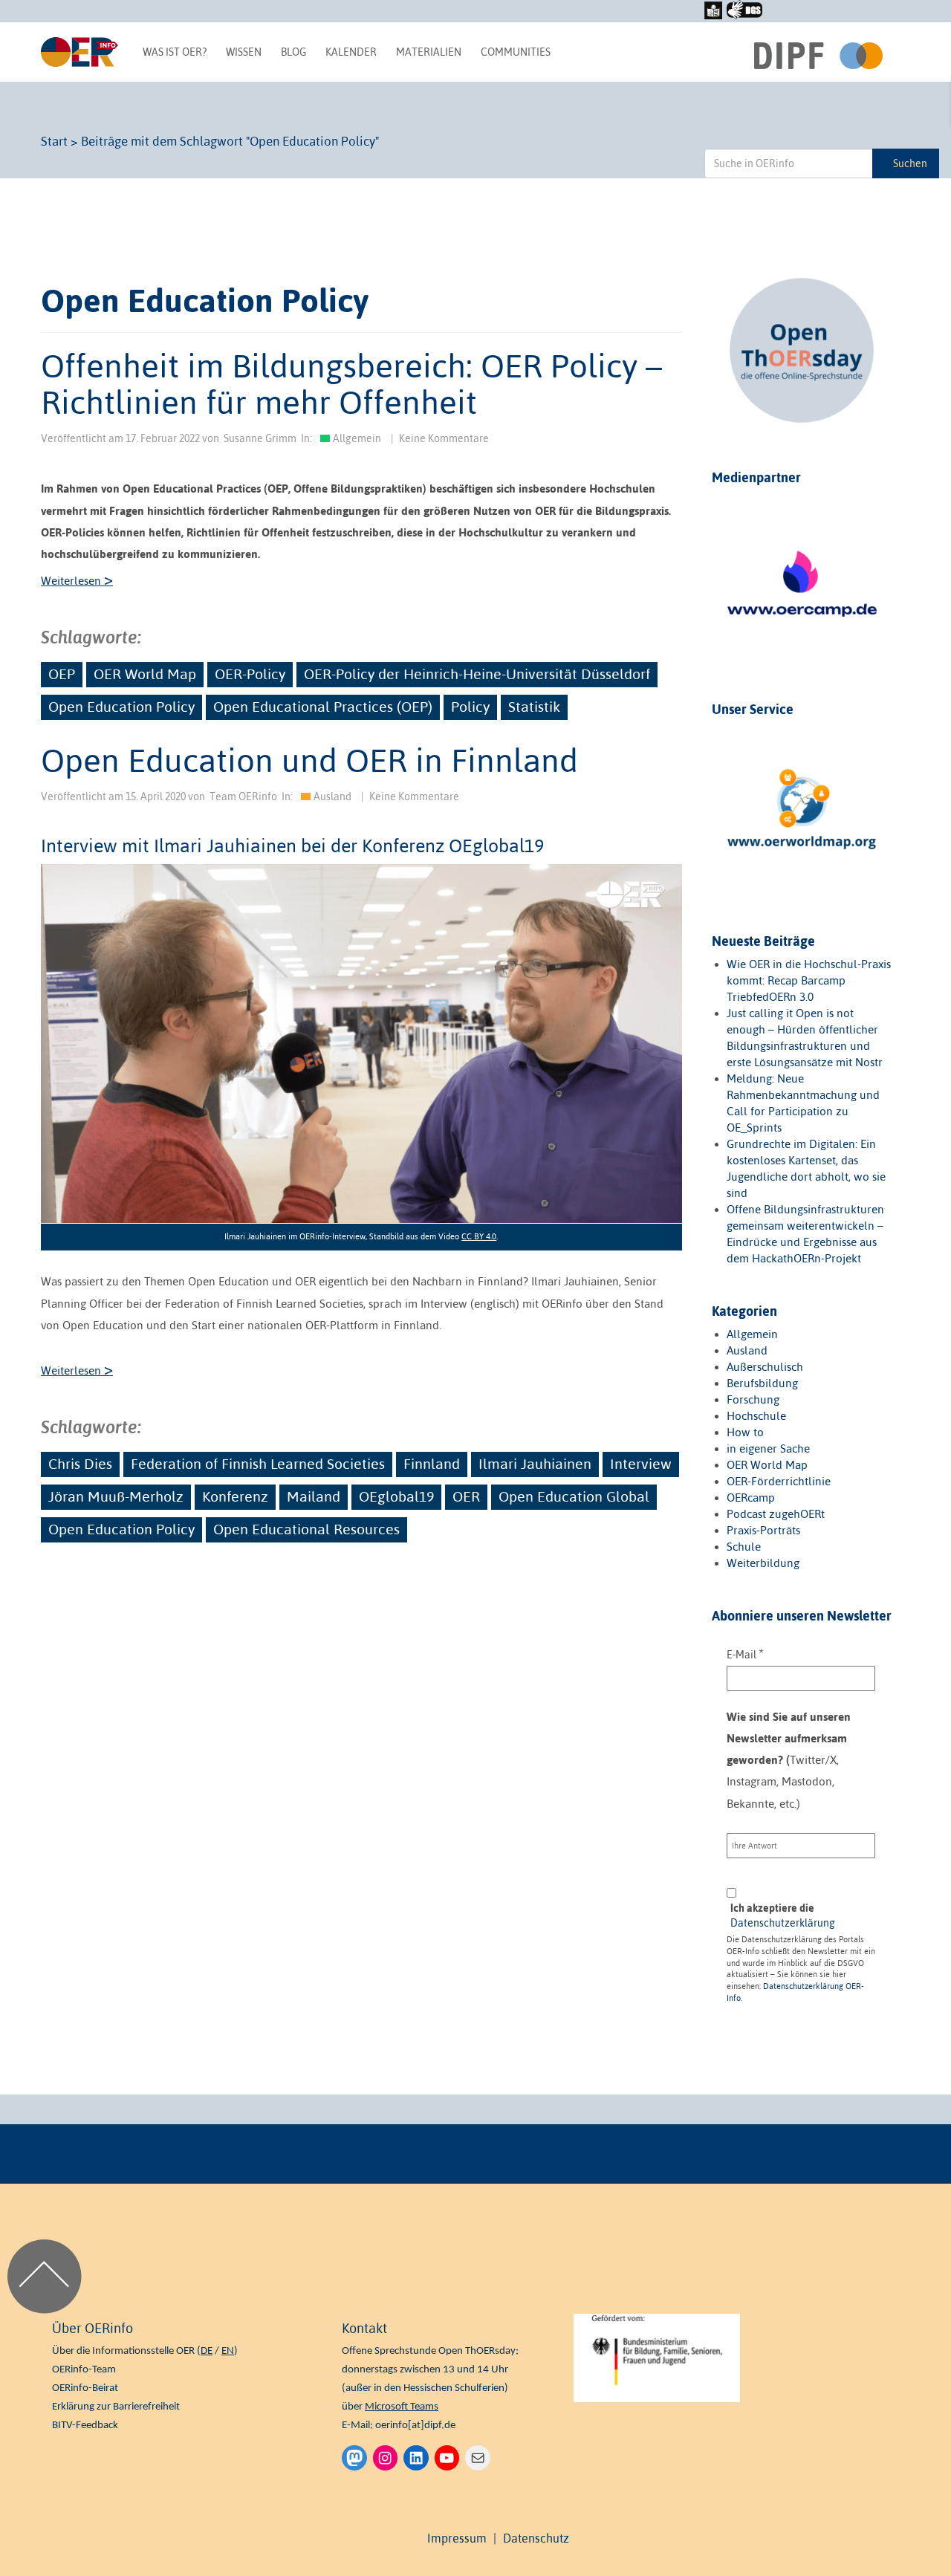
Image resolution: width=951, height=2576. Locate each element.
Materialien (429, 52)
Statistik (534, 707)
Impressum (457, 2538)
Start (54, 141)
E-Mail (745, 1654)
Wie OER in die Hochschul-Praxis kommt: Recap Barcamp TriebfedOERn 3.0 (809, 980)
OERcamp (751, 1498)
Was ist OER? (175, 52)
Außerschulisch (765, 1367)
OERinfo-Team (84, 2370)
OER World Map (145, 674)
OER (466, 1496)
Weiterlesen (77, 581)
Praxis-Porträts (763, 1530)
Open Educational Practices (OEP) (323, 707)
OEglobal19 (396, 1496)
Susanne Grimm (260, 438)
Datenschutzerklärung (783, 1923)
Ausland (332, 797)
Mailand (314, 1496)
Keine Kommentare (444, 438)
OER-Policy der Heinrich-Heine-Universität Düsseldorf (477, 674)
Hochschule (756, 1416)
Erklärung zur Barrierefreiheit (116, 2407)
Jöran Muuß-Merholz (116, 1496)
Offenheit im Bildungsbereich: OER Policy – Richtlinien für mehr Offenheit (351, 383)
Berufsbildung (762, 1383)
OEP (62, 674)
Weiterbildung (763, 1563)
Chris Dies (80, 1464)
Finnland (432, 1464)
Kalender (351, 52)
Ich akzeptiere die (783, 1915)
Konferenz (235, 1496)
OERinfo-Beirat (85, 2388)
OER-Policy (250, 674)
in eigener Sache (768, 1448)
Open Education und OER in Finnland (309, 760)
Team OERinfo (243, 797)
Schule (744, 1547)
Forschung (753, 1399)
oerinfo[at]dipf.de (415, 2426)
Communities (516, 52)
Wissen (244, 52)
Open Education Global (574, 1496)
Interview (641, 1464)
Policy (470, 707)
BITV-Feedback (85, 2426)
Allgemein (357, 438)
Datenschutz (536, 2538)
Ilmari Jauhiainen (535, 1464)
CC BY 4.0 (479, 1236)
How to (745, 1432)
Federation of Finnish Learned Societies (258, 1464)
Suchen (910, 163)
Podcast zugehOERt (776, 1514)
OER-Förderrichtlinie (779, 1481)
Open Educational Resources (306, 1529)
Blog (293, 52)
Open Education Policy (121, 707)
